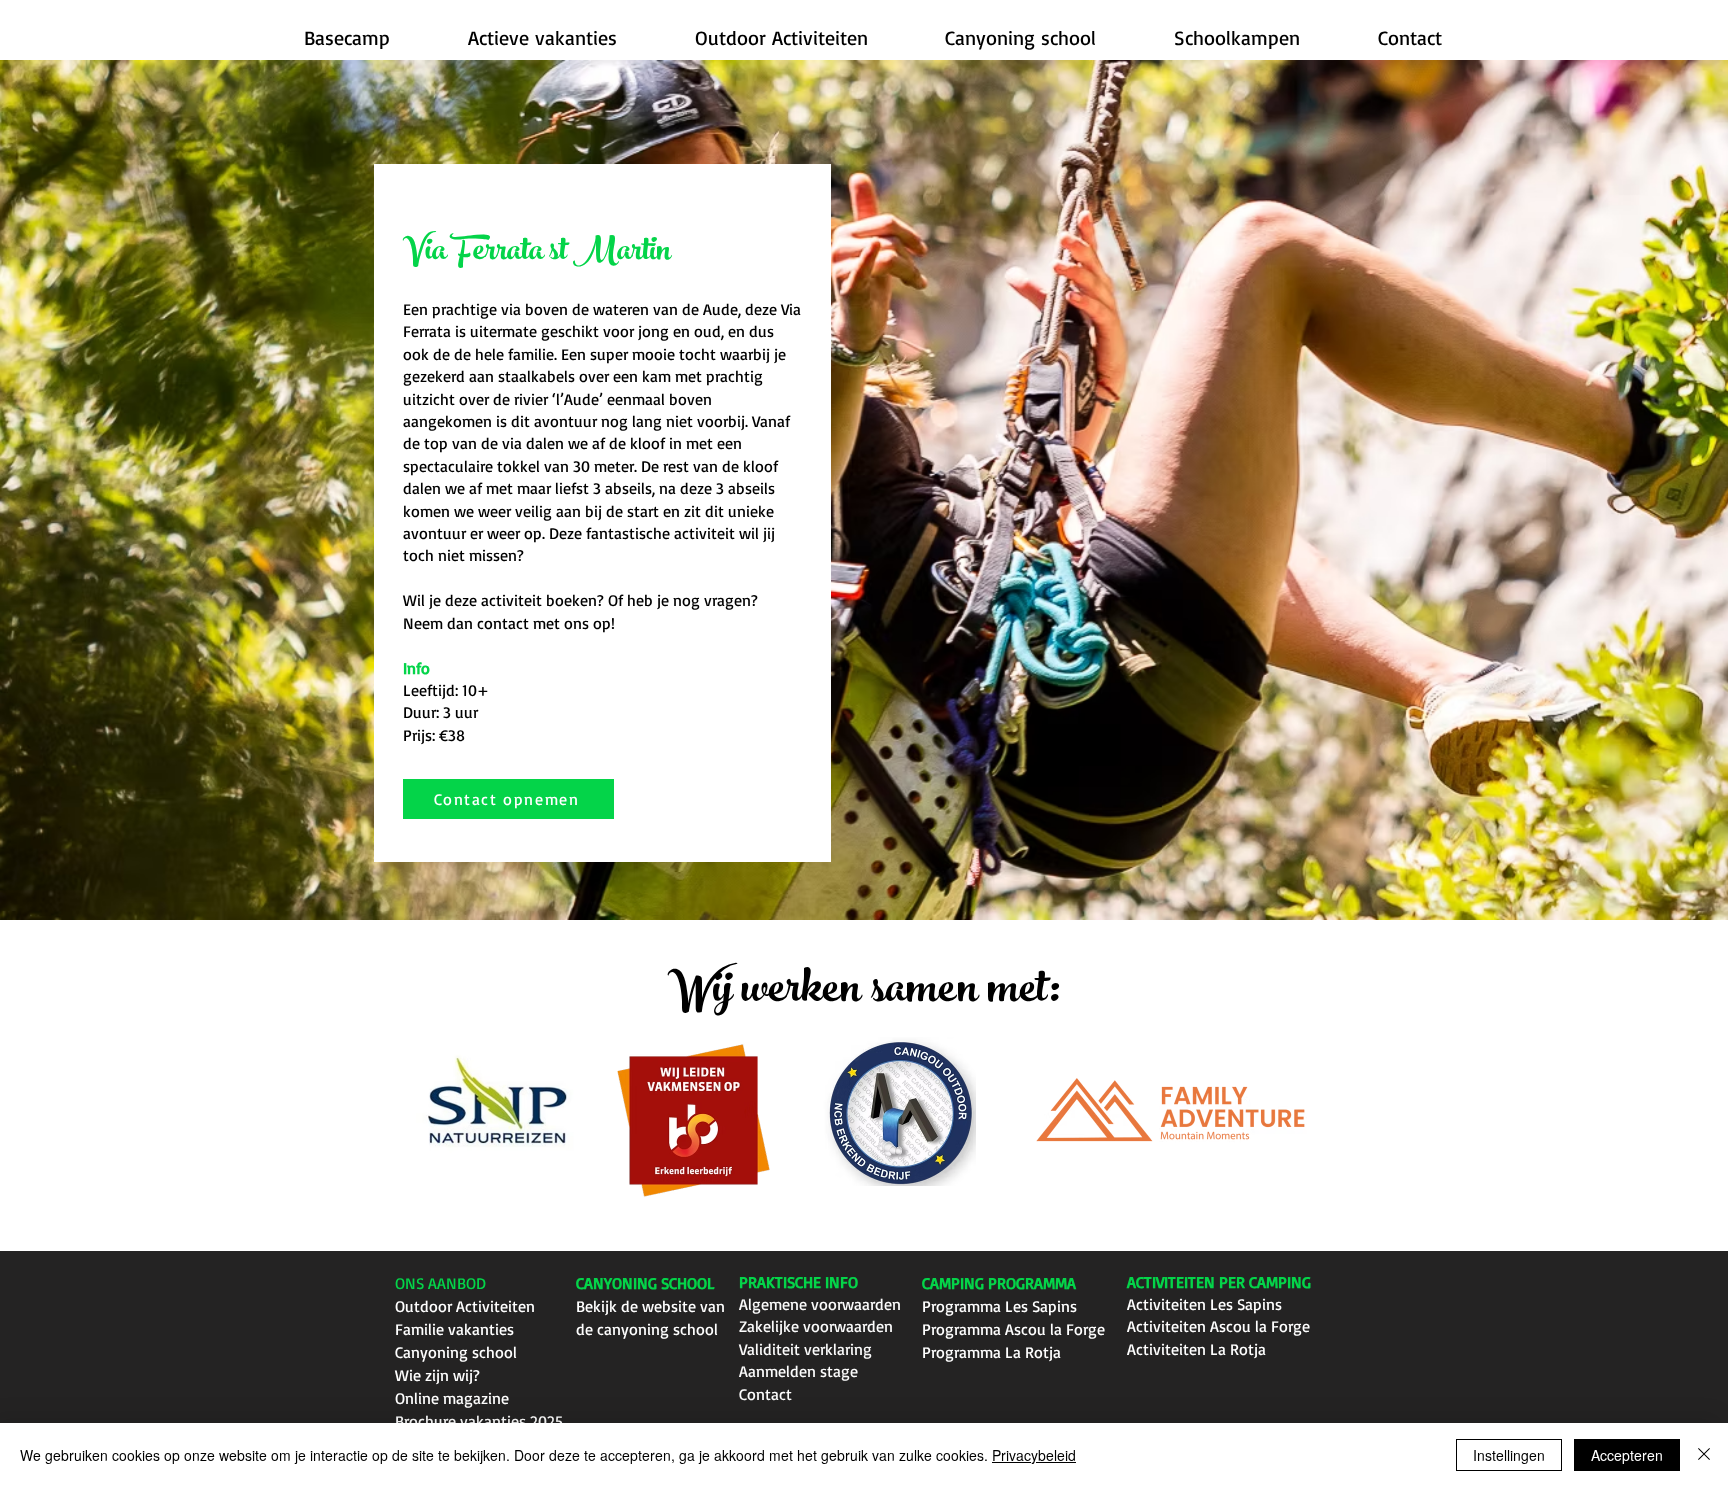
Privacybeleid (1034, 1455)
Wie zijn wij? (437, 1375)
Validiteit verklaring (805, 1349)
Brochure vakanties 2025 (479, 1421)
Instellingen (1509, 1455)
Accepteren (1627, 1455)
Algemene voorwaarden (820, 1304)
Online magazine (452, 1398)
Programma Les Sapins (999, 1306)
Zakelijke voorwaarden (816, 1326)
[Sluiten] (1704, 1455)
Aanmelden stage (798, 1371)
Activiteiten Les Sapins (1204, 1304)
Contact (765, 1394)
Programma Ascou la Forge (1013, 1329)
